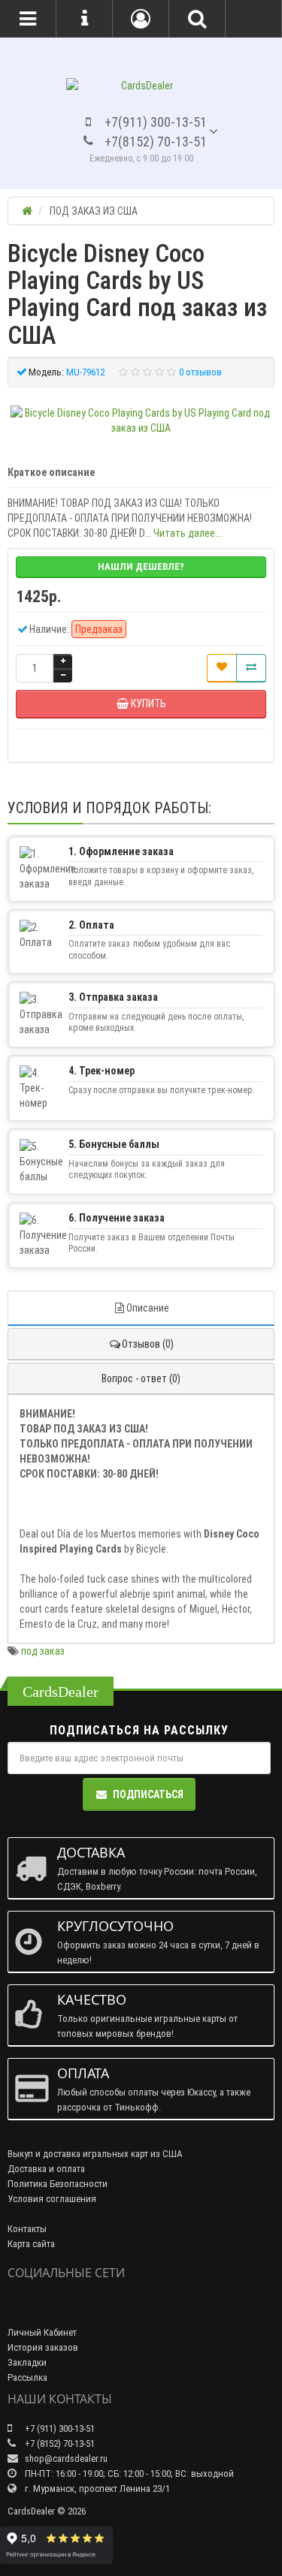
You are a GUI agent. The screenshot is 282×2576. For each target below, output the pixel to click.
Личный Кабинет (42, 2332)
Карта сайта (31, 2244)
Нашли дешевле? (141, 566)
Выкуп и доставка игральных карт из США (95, 2154)
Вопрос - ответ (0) (141, 1378)
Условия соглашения (52, 2199)
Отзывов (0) (148, 1344)
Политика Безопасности (58, 2184)
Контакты (27, 2229)
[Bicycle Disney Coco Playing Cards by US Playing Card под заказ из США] (141, 420)
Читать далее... (188, 533)
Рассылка (27, 2377)
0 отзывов (200, 372)
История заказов (43, 2347)
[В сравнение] (251, 668)
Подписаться (148, 1794)
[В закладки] (222, 668)
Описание (148, 1308)
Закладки (27, 2362)
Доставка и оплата (46, 2169)
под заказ (43, 1651)
